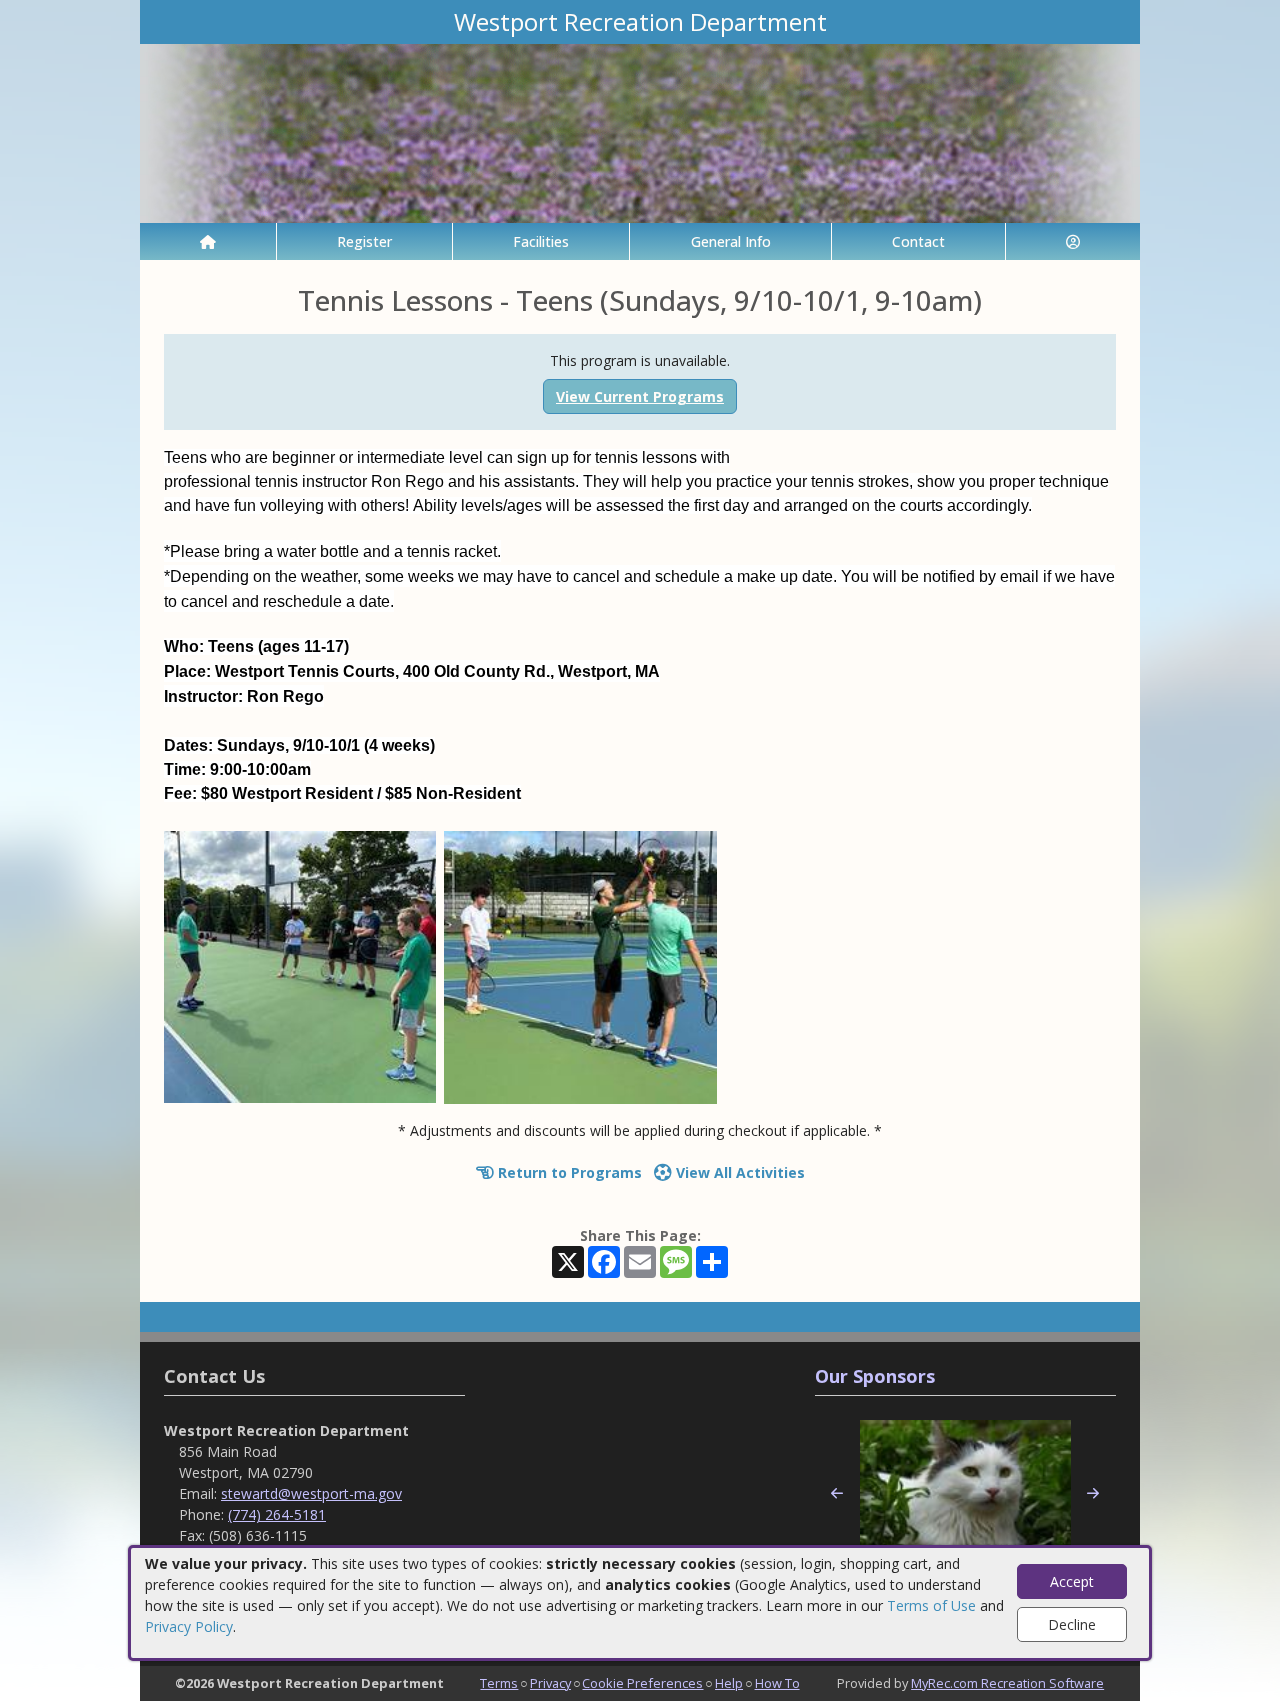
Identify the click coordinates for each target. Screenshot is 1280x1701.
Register (364, 241)
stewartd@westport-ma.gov (311, 1493)
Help (729, 1683)
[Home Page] (208, 241)
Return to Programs (568, 1172)
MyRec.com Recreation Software (1007, 1683)
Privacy (550, 1683)
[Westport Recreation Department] (640, 131)
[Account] (1073, 241)
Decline (1072, 1624)
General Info (731, 241)
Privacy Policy (189, 1626)
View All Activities (738, 1172)
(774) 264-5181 (277, 1514)
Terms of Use (931, 1605)
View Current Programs (640, 396)
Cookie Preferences (642, 1683)
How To (777, 1683)
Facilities (541, 241)
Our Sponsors (875, 1376)
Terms (499, 1683)
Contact (918, 241)
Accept (1072, 1581)
